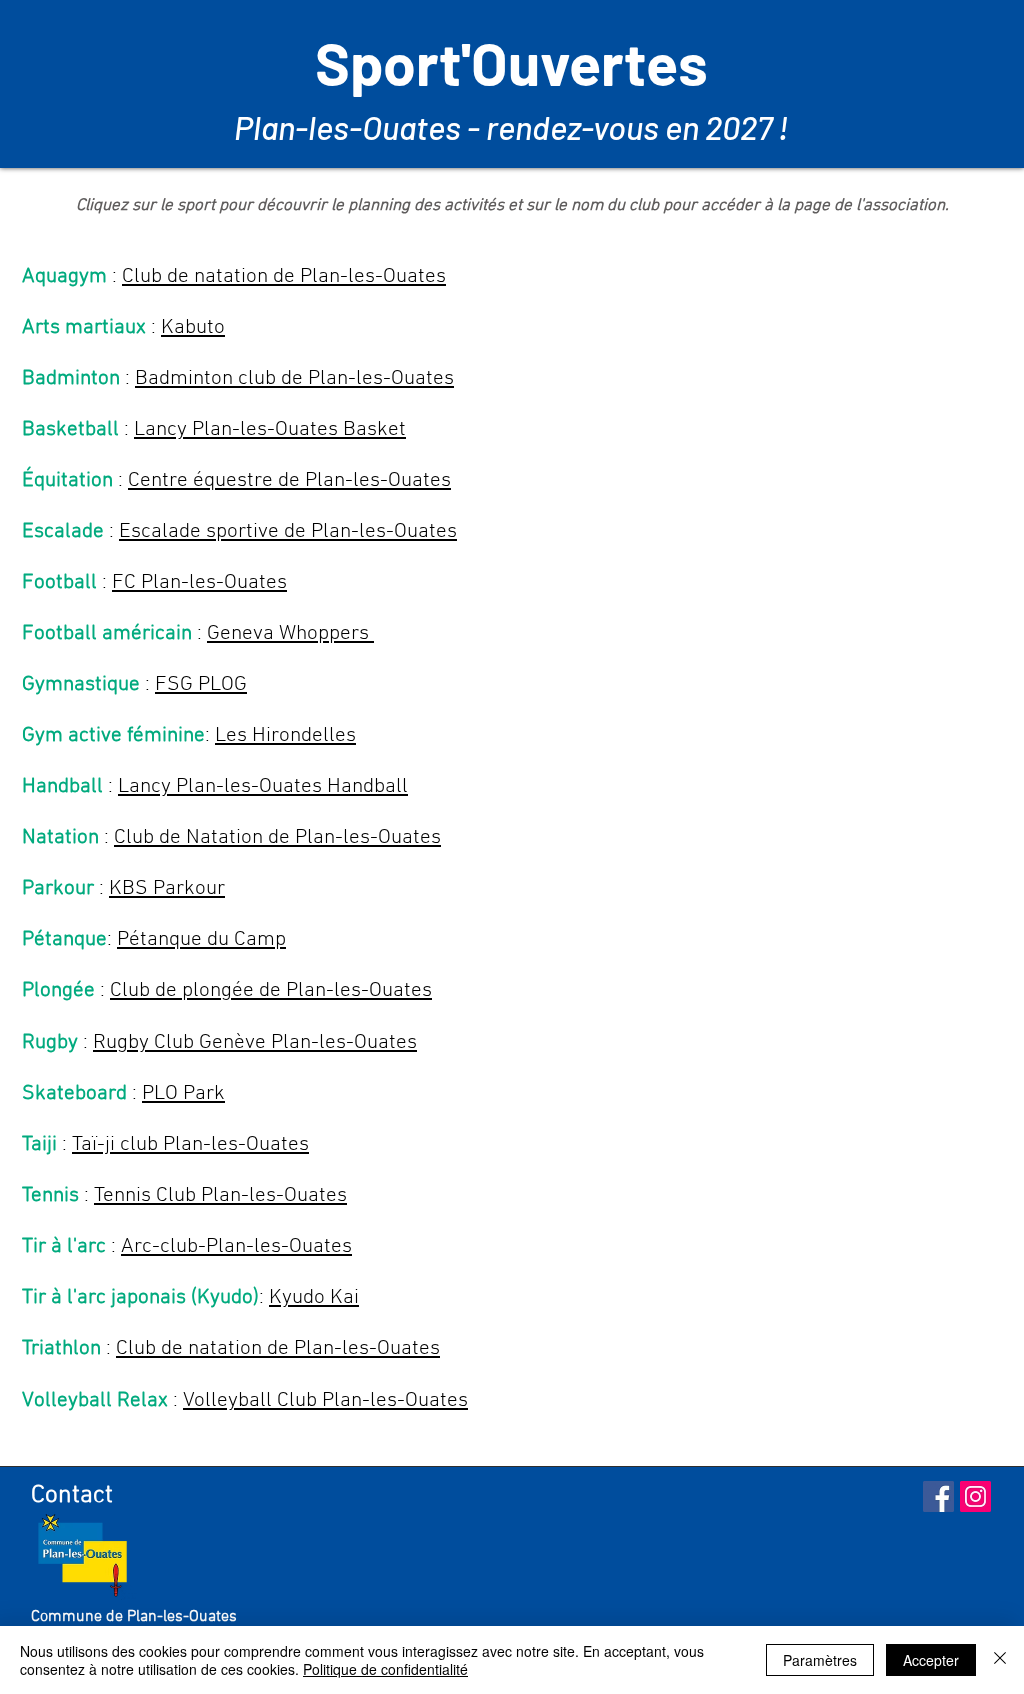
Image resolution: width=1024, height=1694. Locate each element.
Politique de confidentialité (385, 1669)
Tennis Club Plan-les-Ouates (220, 1195)
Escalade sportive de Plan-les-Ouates (288, 531)
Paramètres (820, 1660)
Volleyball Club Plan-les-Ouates (325, 1400)
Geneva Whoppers (290, 633)
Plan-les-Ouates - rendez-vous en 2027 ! (511, 127)
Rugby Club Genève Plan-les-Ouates (255, 1042)
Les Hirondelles (285, 735)
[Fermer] (1000, 1660)
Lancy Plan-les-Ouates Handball (263, 786)
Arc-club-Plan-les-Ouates (236, 1246)
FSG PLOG (201, 684)
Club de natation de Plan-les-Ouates (284, 276)
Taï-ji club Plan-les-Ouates (190, 1144)
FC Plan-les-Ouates (199, 582)
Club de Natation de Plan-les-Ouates (277, 837)
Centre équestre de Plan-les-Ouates (289, 480)
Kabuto (193, 327)
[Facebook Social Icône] (938, 1496)
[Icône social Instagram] (975, 1496)
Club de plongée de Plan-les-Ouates (271, 990)
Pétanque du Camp (201, 939)
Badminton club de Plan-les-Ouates (294, 378)
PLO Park (183, 1093)
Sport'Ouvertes (511, 62)
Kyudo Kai (314, 1297)
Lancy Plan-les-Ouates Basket (270, 429)
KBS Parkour (167, 888)
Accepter (931, 1660)
